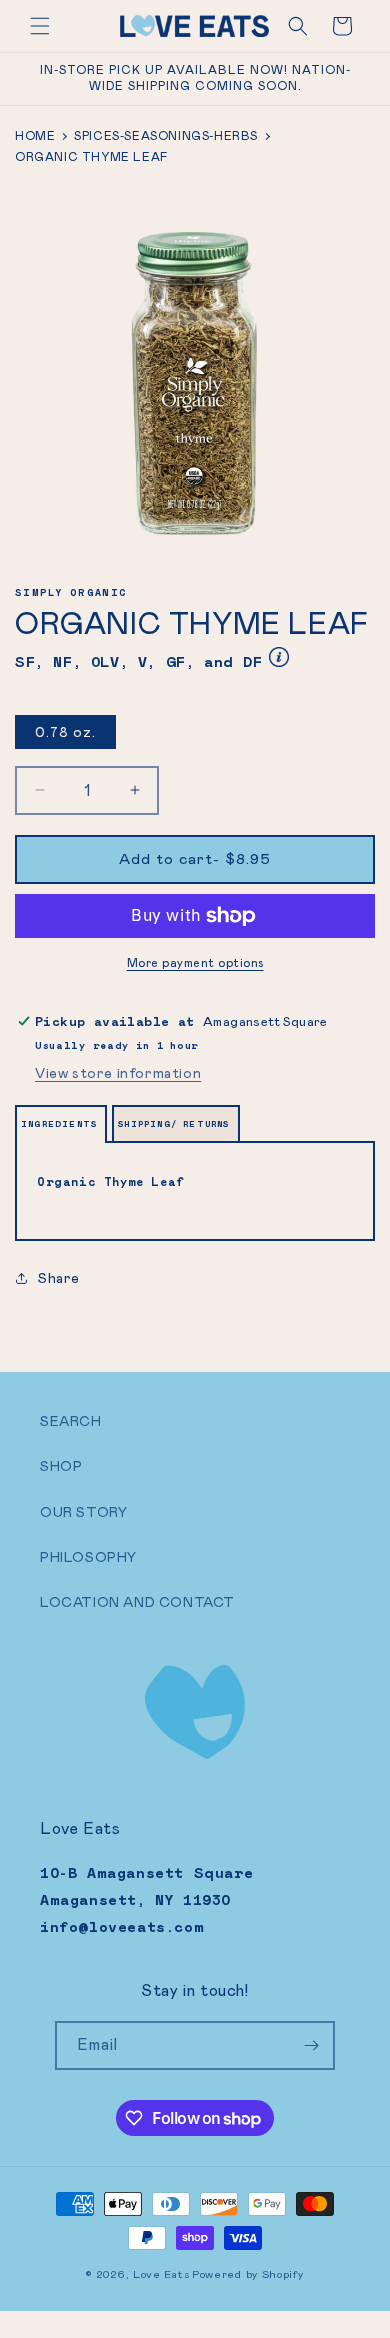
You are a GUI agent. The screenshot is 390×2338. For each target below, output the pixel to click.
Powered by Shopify (248, 2274)
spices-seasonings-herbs (166, 136)
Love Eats (161, 2274)
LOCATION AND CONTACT (137, 1602)
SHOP (61, 1466)
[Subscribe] (311, 2045)
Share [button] (59, 1278)
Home (35, 136)
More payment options (195, 963)
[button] (40, 26)
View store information (118, 1073)
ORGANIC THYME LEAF (91, 157)
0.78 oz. (65, 732)
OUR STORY (83, 1512)
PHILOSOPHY (88, 1557)
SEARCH (71, 1421)
